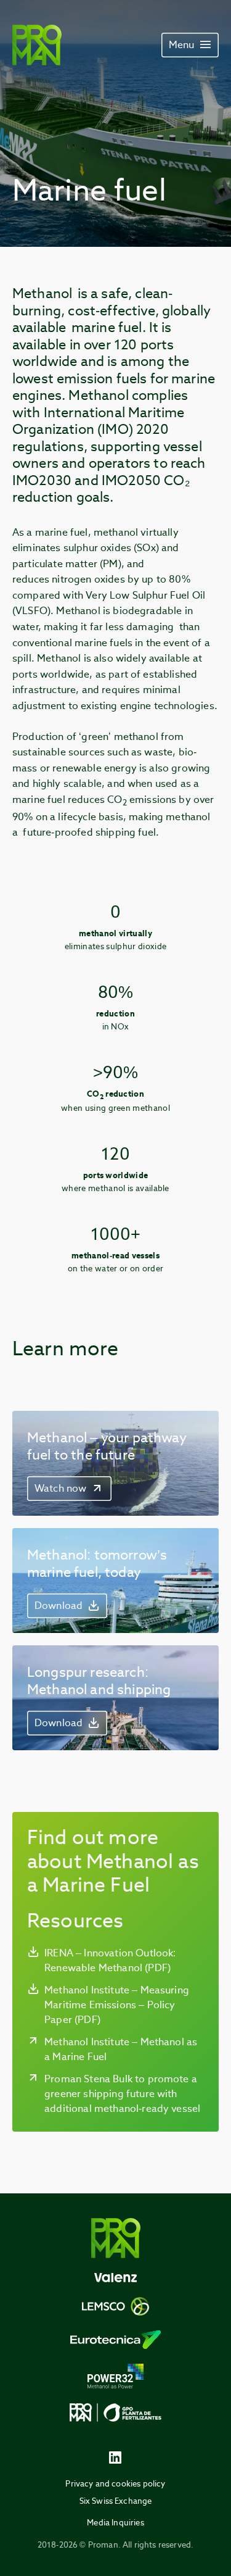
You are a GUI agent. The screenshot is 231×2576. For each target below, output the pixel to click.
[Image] (37, 45)
